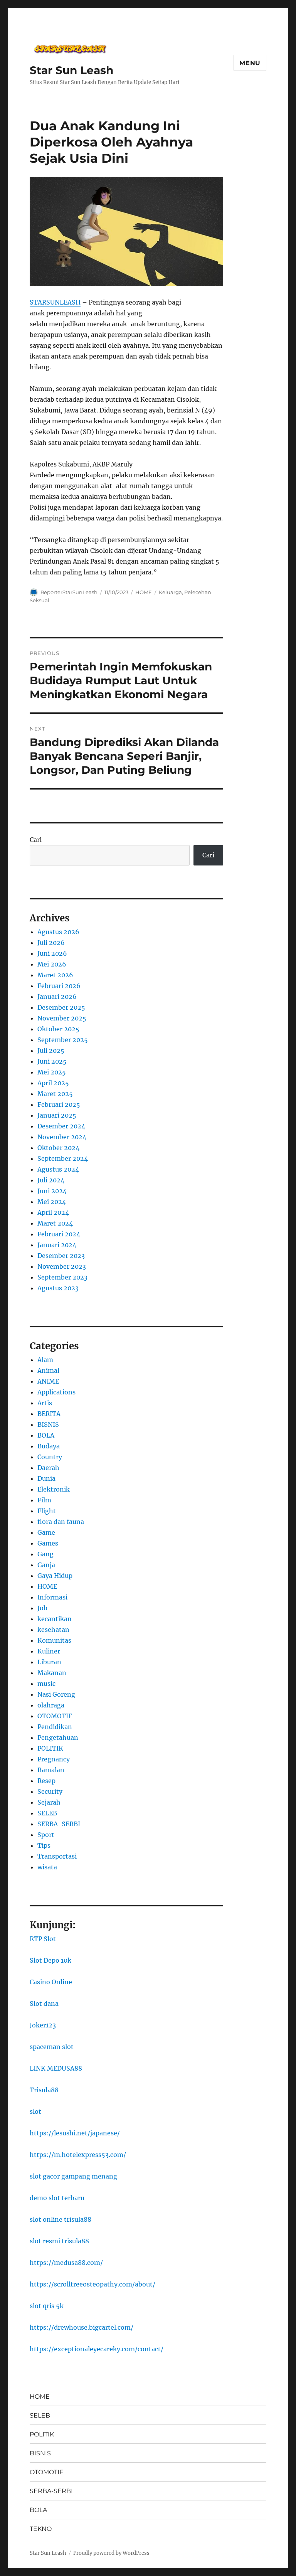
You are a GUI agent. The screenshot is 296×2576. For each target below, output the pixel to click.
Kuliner (49, 1651)
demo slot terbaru (57, 2198)
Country (50, 1457)
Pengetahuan (58, 1738)
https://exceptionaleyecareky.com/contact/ (97, 2349)
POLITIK (50, 1748)
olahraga (51, 1705)
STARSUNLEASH (55, 302)
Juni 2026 (52, 953)
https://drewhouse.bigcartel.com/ (82, 2327)
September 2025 (63, 1040)
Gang (45, 1554)
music (46, 1684)
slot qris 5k (47, 2306)
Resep (46, 1781)
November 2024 (62, 1137)
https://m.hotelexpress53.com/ (78, 2155)
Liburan (49, 1662)
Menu (250, 63)
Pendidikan (55, 1727)
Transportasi (57, 1856)
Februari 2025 (59, 1104)
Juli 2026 (51, 943)
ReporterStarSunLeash (69, 592)
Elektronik (54, 1489)
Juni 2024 (52, 1191)
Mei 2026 (52, 964)
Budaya (49, 1446)
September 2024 (63, 1158)
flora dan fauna (61, 1522)
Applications (56, 1392)
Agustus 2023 (58, 1288)
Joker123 (43, 2025)
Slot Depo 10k (50, 1960)
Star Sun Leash (71, 70)
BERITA (49, 1414)
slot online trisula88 (61, 2219)
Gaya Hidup (55, 1576)
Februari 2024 (59, 1234)
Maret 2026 (55, 975)
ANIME (48, 1381)
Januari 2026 (57, 997)
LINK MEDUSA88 (56, 2068)
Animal (48, 1370)
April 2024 (53, 1212)
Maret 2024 (55, 1223)
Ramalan (51, 1770)
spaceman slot (52, 2047)
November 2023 (62, 1266)
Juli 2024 (51, 1180)
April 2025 (53, 1083)
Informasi (52, 1597)
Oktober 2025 (58, 1029)
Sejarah (49, 1802)
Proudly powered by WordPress (111, 2553)
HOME (144, 592)
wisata (47, 1867)
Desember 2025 (61, 1007)
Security (50, 1791)
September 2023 (62, 1277)
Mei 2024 (52, 1202)
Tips (44, 1845)
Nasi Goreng (56, 1694)
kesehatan (53, 1630)
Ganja (46, 1565)
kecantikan (55, 1619)
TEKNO (41, 2529)
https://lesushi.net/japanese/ (75, 2133)
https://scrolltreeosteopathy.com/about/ (92, 2284)
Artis (45, 1403)
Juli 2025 (51, 1051)
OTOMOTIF (55, 1716)
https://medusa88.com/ (66, 2263)
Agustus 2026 (58, 932)
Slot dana (44, 2004)
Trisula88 (44, 2090)
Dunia (46, 1478)
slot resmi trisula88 (59, 2241)
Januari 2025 (57, 1115)
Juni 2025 (52, 1061)
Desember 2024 (61, 1126)
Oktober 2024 (58, 1148)
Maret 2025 (55, 1094)
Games (48, 1543)
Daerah (48, 1468)
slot (35, 2111)
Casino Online (51, 1982)
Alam (45, 1360)
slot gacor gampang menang (73, 2176)
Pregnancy (54, 1759)
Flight (47, 1511)
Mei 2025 (52, 1072)
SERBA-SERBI (59, 1824)
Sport (46, 1835)
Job (42, 1608)
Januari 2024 (57, 1245)
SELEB (47, 1813)
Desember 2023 (61, 1256)
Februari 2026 (59, 986)
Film (44, 1500)
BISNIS (48, 1424)
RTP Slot (43, 1939)
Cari (36, 840)
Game (46, 1532)
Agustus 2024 (58, 1169)
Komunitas (54, 1640)
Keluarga (170, 592)
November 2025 (62, 1018)
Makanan (52, 1673)
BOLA (46, 1435)
